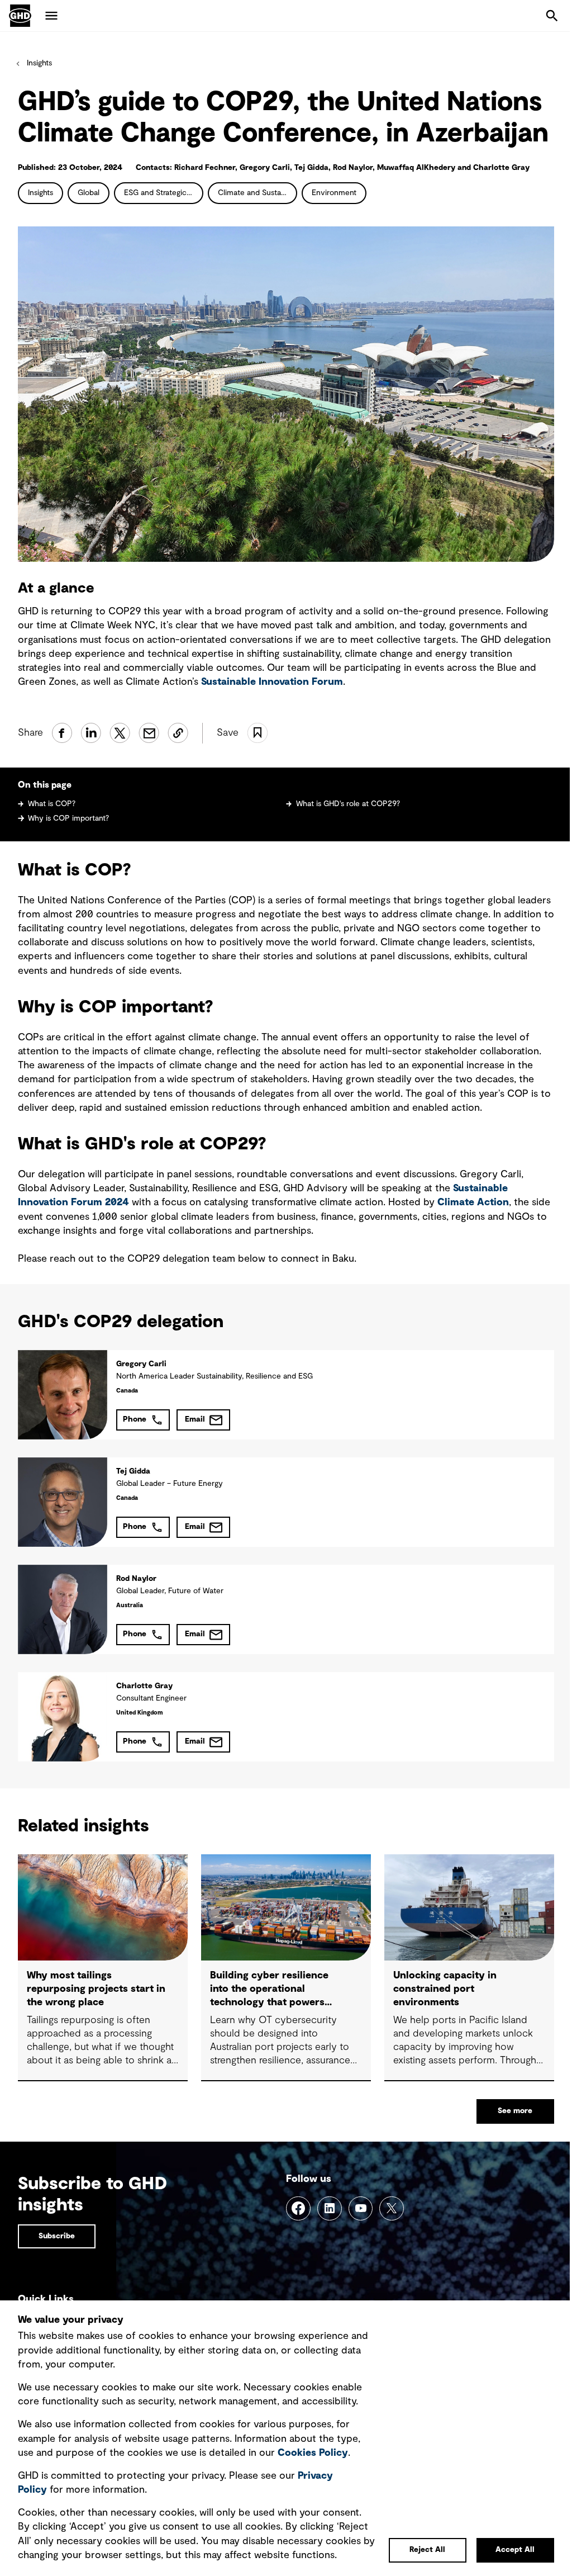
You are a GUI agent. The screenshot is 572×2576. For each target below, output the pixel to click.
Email (195, 1419)
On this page (45, 785)
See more (515, 2111)
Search (552, 16)
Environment (334, 193)
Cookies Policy (313, 2453)
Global (89, 193)
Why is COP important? (68, 818)
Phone (135, 1419)
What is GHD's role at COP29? (348, 804)
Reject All (427, 2550)
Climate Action (473, 1202)
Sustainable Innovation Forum (272, 682)
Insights (39, 63)
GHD (20, 16)
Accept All (515, 2550)
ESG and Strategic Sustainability (164, 193)
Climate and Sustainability (258, 193)
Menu (51, 16)
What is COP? (52, 804)
